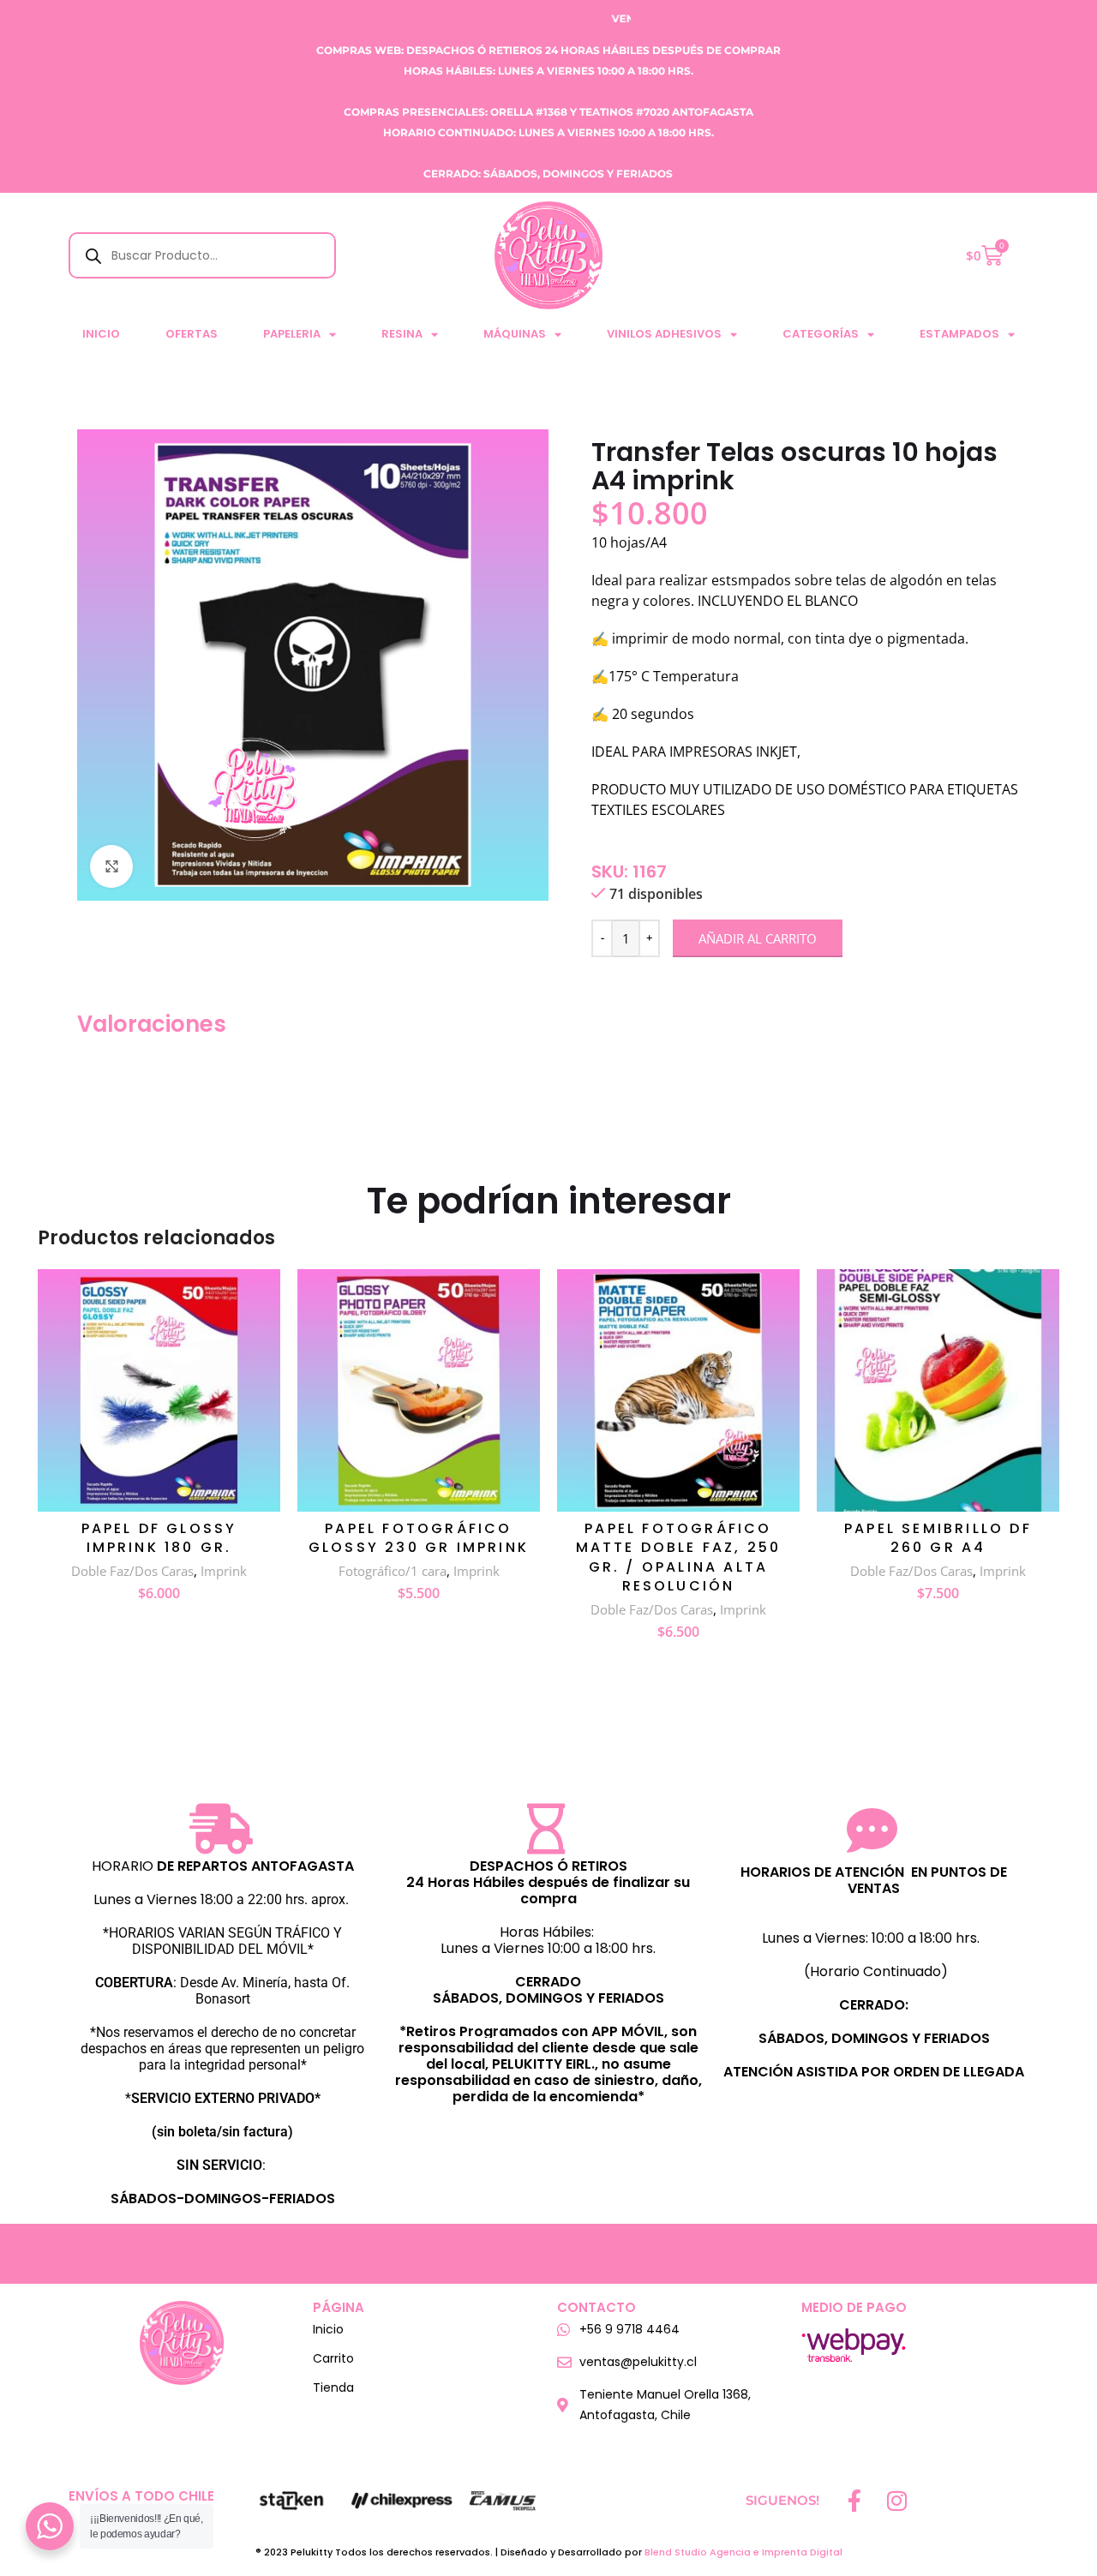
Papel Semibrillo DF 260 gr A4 (938, 1538)
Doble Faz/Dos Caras (132, 1571)
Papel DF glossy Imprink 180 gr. (159, 1538)
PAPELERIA (292, 334)
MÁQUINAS (515, 334)
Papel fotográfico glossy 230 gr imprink (419, 1538)
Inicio (101, 334)
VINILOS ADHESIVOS (664, 334)
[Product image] (159, 1390)
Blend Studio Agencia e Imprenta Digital (743, 2552)
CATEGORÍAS (821, 334)
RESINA (402, 334)
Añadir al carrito (758, 938)
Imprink (224, 1571)
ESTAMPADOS (959, 334)
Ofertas (192, 334)
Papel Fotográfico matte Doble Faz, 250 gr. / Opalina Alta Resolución (679, 1557)
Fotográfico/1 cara (393, 1571)
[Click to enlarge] (111, 866)
